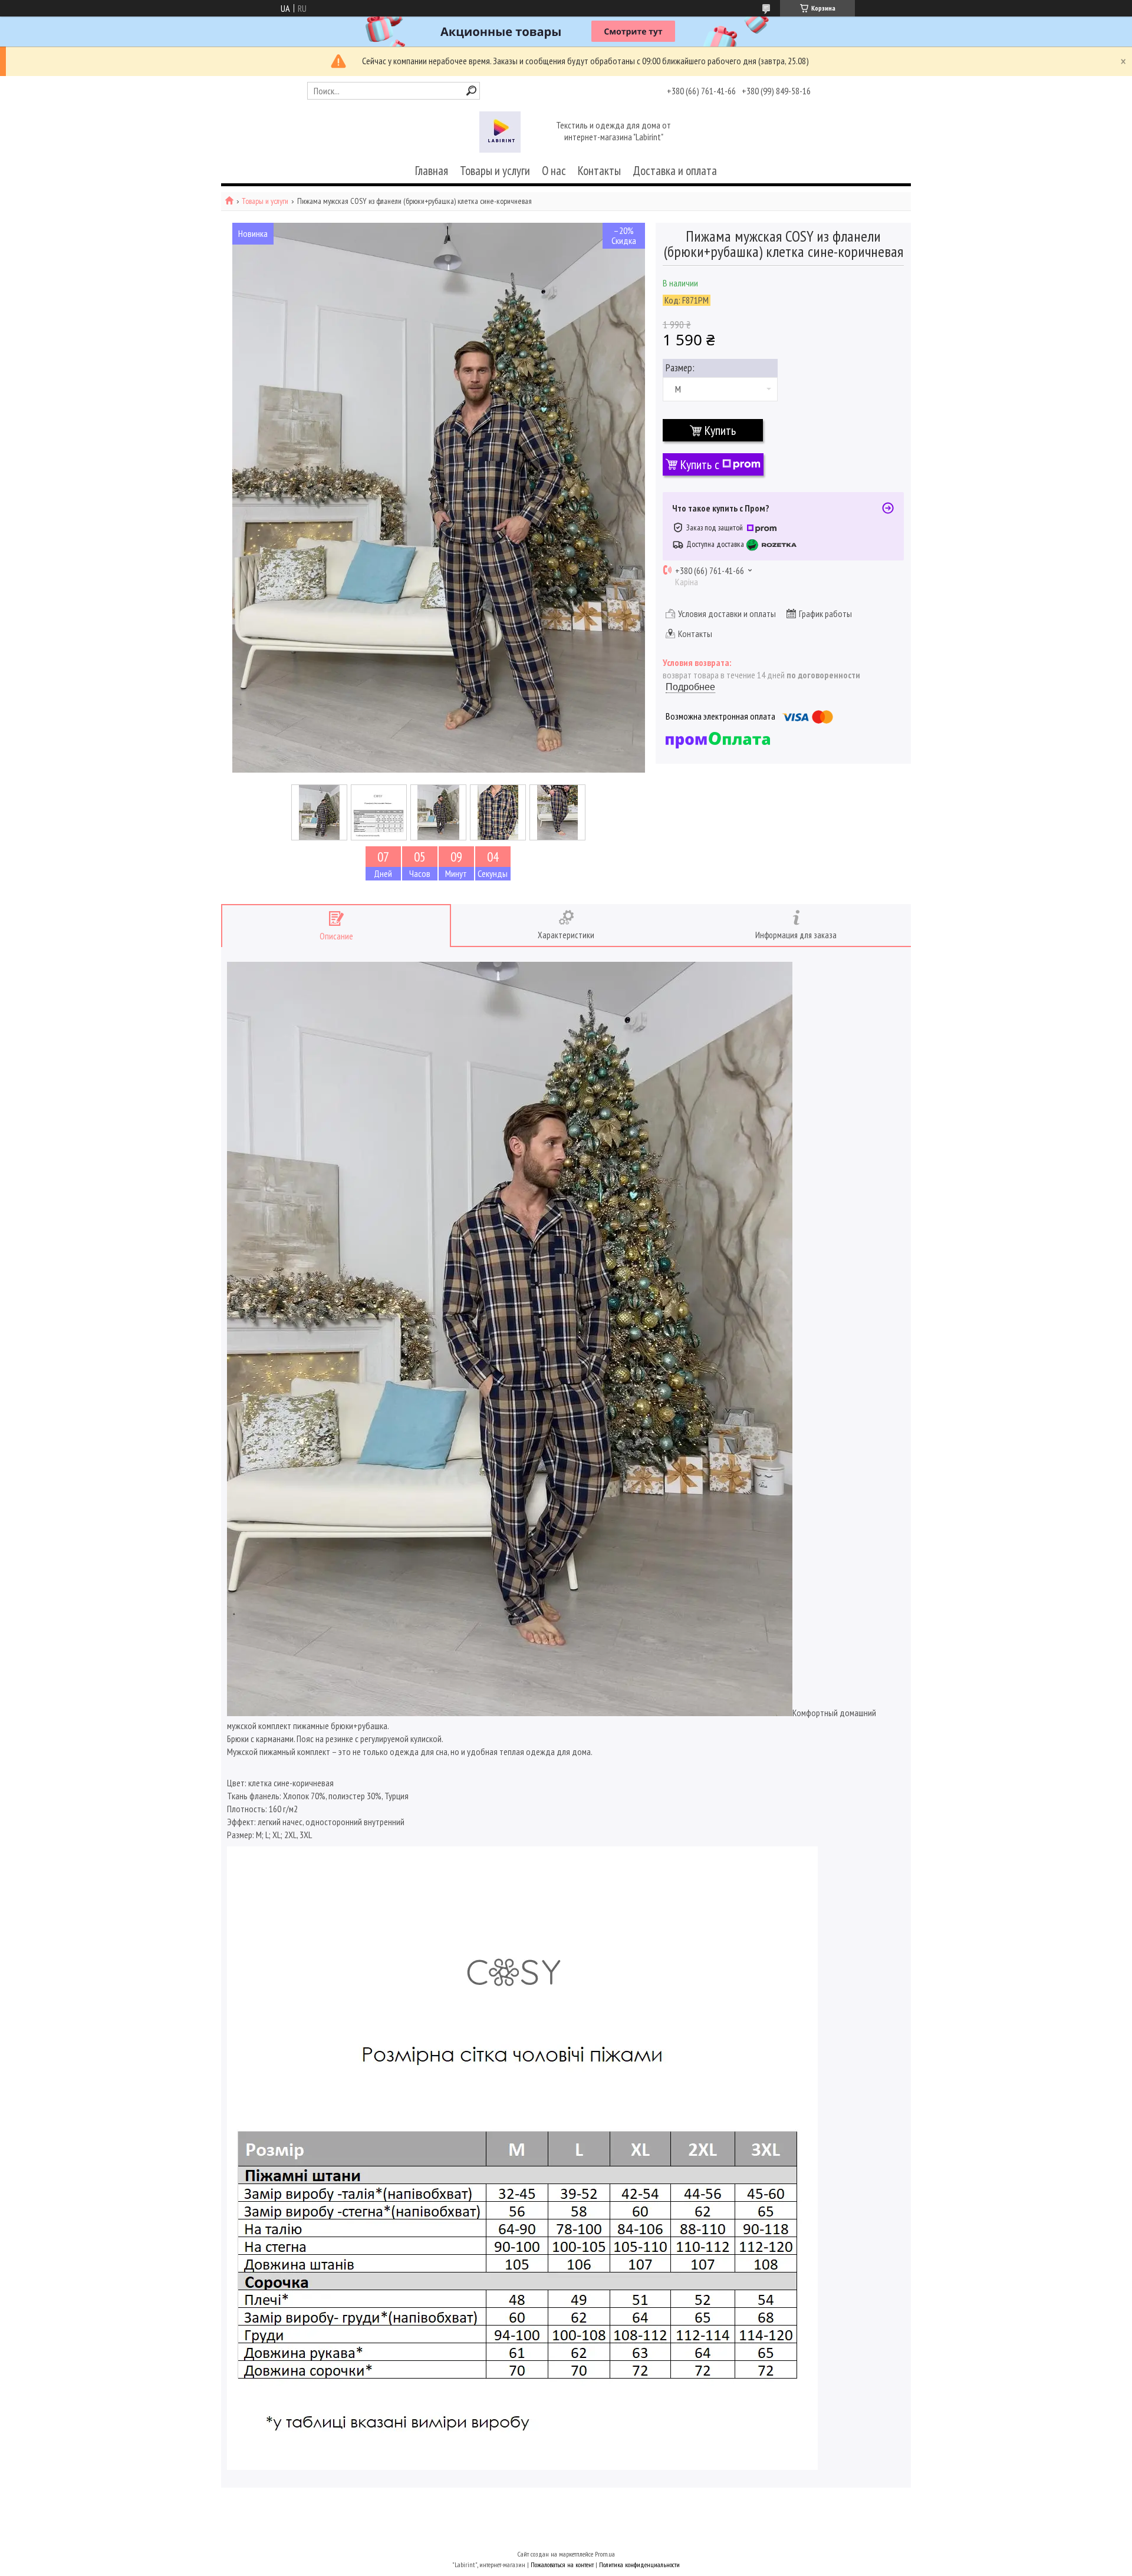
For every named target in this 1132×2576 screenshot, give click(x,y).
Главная (432, 171)
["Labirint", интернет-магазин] (500, 132)
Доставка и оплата (675, 171)
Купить (720, 430)
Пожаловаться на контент (562, 2565)
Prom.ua (605, 2554)
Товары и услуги (495, 171)
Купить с (700, 464)
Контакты (599, 171)
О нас (554, 171)
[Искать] (471, 90)
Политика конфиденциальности (639, 2565)
